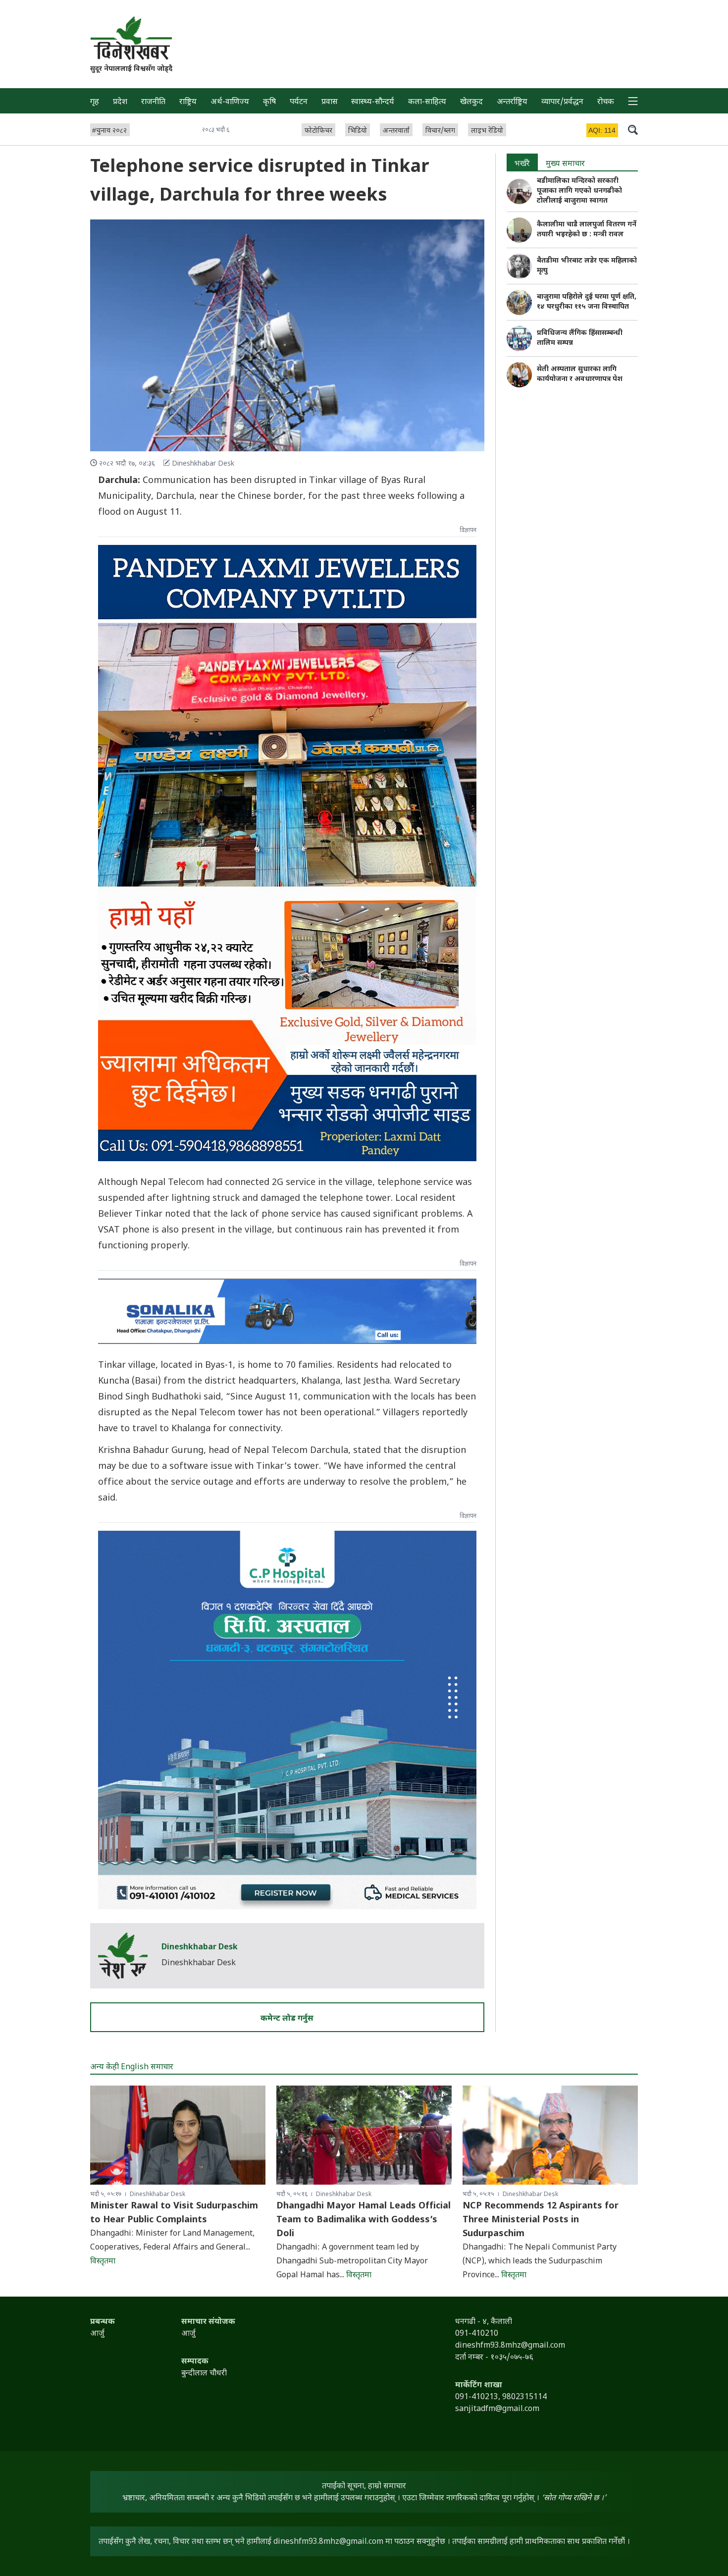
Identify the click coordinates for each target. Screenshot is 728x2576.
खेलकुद (471, 102)
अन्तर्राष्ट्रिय (512, 102)
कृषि (269, 102)
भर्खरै (522, 164)
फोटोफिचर (318, 131)
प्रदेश (120, 102)
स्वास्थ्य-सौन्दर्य (373, 102)
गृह (95, 102)
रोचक (606, 102)
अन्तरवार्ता (396, 131)
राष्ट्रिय (188, 102)
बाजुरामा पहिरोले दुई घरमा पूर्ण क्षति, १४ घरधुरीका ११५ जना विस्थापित (587, 302)
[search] (633, 129)
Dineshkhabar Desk (200, 1948)
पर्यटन (299, 102)
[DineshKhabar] (131, 38)
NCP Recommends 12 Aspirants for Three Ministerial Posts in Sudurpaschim (541, 2220)
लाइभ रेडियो (487, 131)
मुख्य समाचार (565, 164)
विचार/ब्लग (440, 131)
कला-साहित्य (427, 102)
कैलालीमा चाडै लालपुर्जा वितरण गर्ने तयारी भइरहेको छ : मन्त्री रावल (587, 230)
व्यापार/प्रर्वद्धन (562, 102)
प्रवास (330, 102)
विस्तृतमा (103, 2262)
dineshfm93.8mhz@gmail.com (328, 2542)
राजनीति (153, 102)
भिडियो (358, 131)
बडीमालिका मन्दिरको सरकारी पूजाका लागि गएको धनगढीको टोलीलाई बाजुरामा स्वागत (579, 191)
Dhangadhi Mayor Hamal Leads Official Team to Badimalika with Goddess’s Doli (364, 2220)
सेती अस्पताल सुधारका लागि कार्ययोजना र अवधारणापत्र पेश (580, 374)
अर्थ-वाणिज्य (230, 102)
